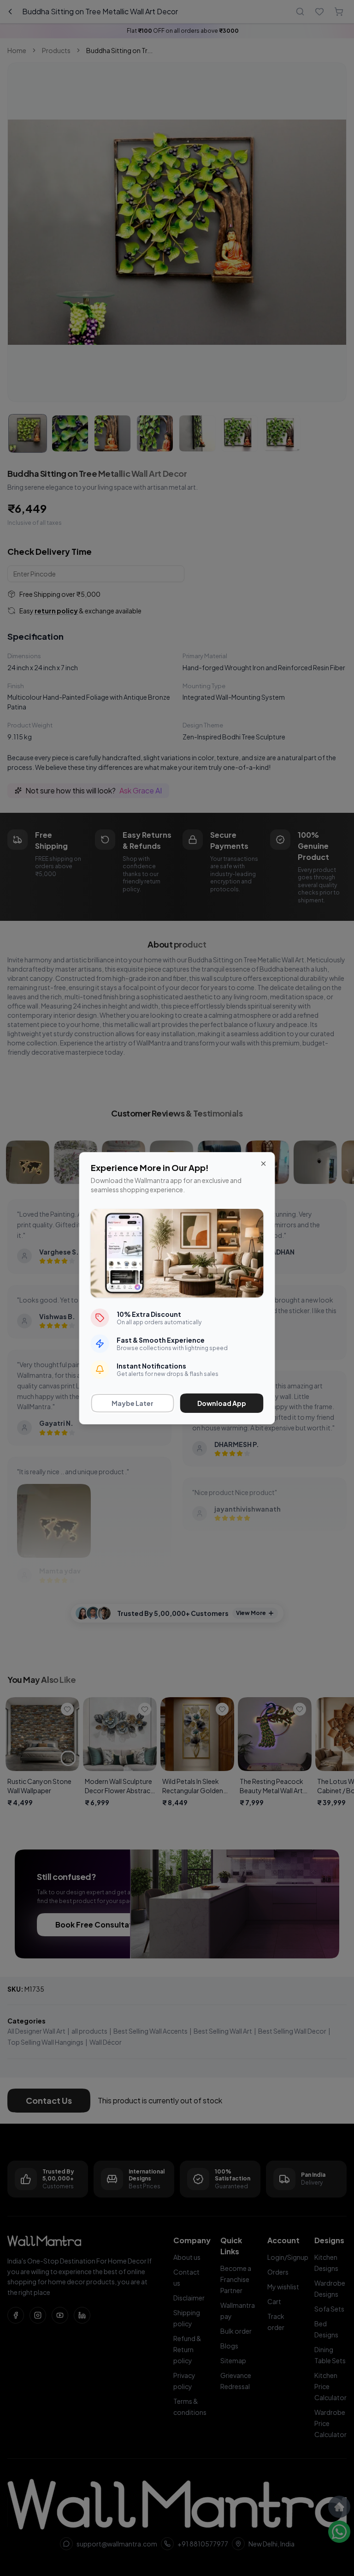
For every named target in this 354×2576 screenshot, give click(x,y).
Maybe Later (133, 1403)
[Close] (264, 1164)
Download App (222, 1403)
